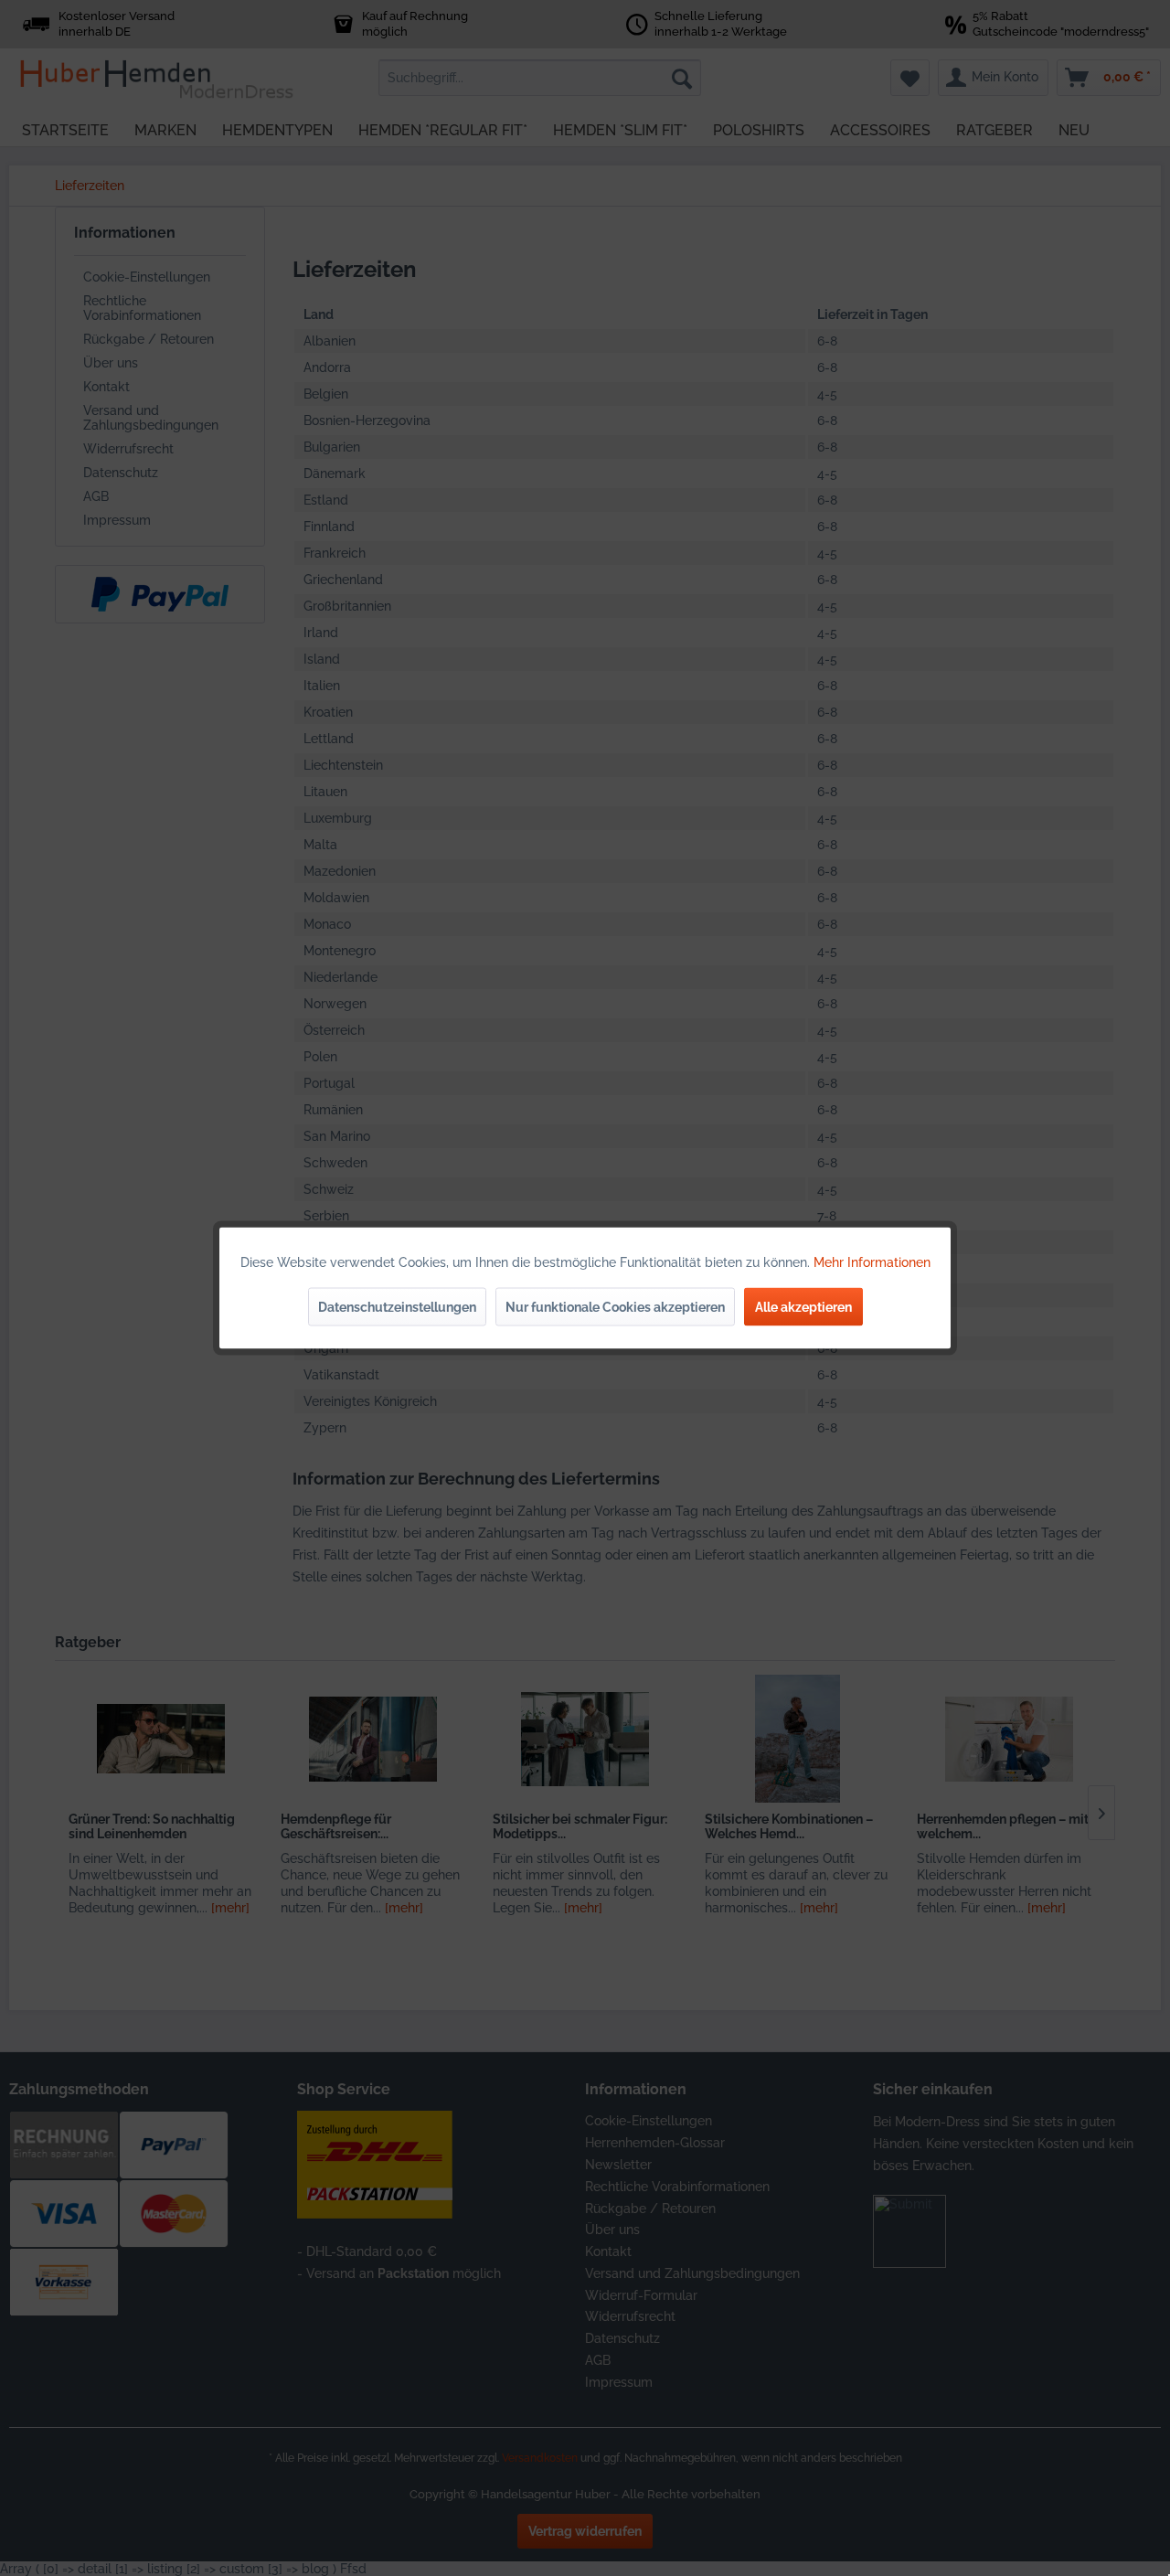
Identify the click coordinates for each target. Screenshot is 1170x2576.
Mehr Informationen (872, 1262)
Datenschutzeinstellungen (397, 1307)
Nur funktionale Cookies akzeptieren (615, 1307)
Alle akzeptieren (803, 1307)
